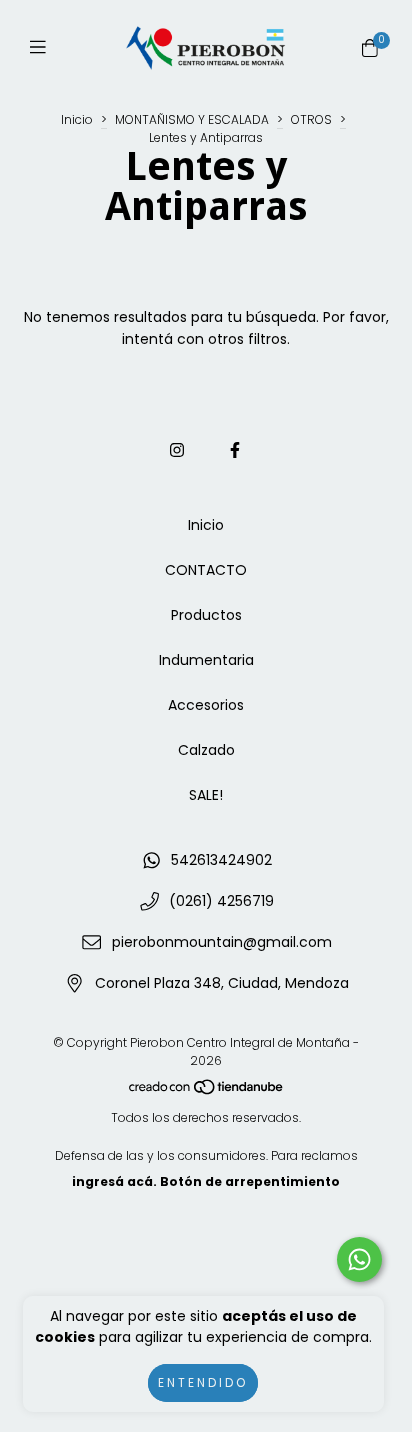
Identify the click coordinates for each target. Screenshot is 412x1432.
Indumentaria (206, 660)
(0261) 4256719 (221, 901)
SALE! (206, 795)
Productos (206, 615)
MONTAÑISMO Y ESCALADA (192, 119)
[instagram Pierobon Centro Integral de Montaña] (177, 450)
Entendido (203, 1382)
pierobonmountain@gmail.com (222, 942)
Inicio (77, 119)
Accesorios (206, 705)
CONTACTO (206, 570)
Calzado (206, 750)
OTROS (311, 119)
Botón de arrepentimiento (250, 1181)
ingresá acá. (114, 1181)
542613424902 (221, 860)
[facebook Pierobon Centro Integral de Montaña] (235, 450)
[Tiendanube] (207, 1091)
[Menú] (42, 47)
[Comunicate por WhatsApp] (359, 1259)
